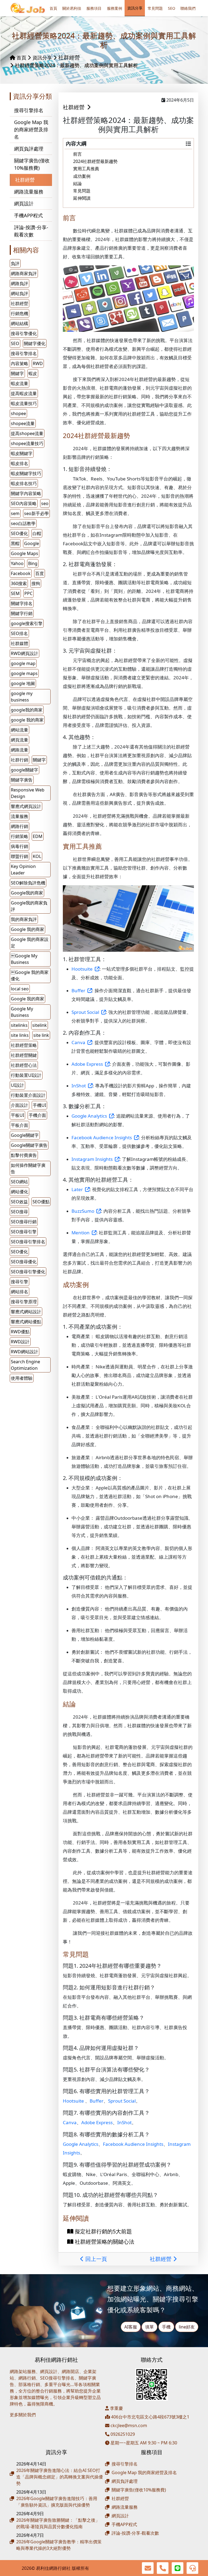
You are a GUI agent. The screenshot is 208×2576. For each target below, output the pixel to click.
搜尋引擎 (19, 1282)
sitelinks (19, 1025)
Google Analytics (81, 2144)
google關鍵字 (25, 770)
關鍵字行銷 (22, 613)
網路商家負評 (24, 273)
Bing (33, 563)
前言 (77, 154)
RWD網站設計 (25, 1352)
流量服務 (19, 816)
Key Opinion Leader (23, 870)
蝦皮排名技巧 (24, 483)
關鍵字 (17, 373)
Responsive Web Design (28, 793)
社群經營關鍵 (24, 1055)
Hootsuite (73, 2101)
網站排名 (19, 1292)
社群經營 (69, 57)
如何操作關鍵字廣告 (28, 1168)
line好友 (187, 2327)
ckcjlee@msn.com (129, 2425)
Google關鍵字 (25, 1135)
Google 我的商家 (27, 929)
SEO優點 (41, 1202)
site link (41, 1035)
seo (45, 503)
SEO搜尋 (19, 1212)
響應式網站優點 (26, 1322)
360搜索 (19, 583)
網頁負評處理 (29, 149)
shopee (18, 413)
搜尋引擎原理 (24, 1302)
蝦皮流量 (19, 383)
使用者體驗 (22, 1378)
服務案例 (115, 8)
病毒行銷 (19, 846)
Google (32, 543)
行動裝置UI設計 (26, 1075)
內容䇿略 (19, 363)
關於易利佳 (72, 8)
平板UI (17, 1115)
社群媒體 (19, 643)
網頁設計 (24, 203)
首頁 (53, 8)
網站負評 (19, 293)
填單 (149, 2327)
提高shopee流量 (27, 433)
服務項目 (94, 8)
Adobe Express (97, 2122)
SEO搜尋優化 (24, 1262)
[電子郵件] (148, 2568)
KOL (37, 856)
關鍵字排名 (22, 603)
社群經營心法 (24, 1065)
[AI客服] (192, 2568)
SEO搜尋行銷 (24, 1222)
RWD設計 (20, 1342)
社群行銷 (19, 760)
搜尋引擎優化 (24, 333)
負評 (15, 263)
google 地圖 (23, 683)
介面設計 (19, 1105)
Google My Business (22, 1012)
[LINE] (178, 2568)
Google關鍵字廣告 (29, 1145)
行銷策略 (19, 836)
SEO (172, 8)
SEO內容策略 (24, 503)
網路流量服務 (29, 192)
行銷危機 (19, 313)
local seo (20, 989)
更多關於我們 (23, 2415)
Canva (70, 2122)
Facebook (21, 573)
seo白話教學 (23, 523)
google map (23, 663)
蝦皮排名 (19, 463)
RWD (38, 363)
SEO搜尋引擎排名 (28, 1242)
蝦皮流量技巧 (24, 403)
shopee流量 (23, 423)
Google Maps (25, 553)
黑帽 (15, 543)
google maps (24, 673)
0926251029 (122, 2434)
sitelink (40, 1025)
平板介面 (19, 1125)
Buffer (97, 2101)
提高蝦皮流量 (24, 393)
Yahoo (17, 563)
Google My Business (24, 959)
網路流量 (19, 750)
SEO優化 (19, 1252)
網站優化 (19, 1192)
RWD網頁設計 (25, 653)
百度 (40, 573)
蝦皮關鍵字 (22, 453)
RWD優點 (20, 1332)
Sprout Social (122, 2101)
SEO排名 (19, 633)
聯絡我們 (188, 8)
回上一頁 (95, 2259)
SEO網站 (19, 1182)
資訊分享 (135, 8)
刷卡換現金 (31, 2423)
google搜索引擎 (27, 623)
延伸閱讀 (82, 198)
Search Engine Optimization (25, 1365)
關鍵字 (39, 760)
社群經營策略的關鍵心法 (104, 2242)
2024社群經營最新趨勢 (95, 161)
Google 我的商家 (27, 999)
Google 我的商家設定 (30, 943)
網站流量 (19, 730)
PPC (28, 593)
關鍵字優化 (35, 343)
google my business (22, 697)
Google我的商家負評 (29, 906)
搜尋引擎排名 (29, 110)
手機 (166, 2327)
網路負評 (19, 283)
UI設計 (17, 1085)
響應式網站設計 (26, 1312)
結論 (77, 183)
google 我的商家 (27, 720)
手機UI (39, 1105)
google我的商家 (27, 710)
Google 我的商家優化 (30, 975)
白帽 (37, 533)
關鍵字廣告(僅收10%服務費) (32, 164)
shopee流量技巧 (27, 443)
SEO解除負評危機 (28, 883)
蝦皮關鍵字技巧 (26, 473)
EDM (38, 836)
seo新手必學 (36, 513)
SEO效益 (19, 1202)
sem (15, 513)
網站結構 (19, 323)
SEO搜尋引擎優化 (28, 1272)
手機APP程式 (28, 215)
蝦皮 (33, 373)
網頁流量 (19, 740)
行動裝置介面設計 (28, 1095)
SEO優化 (19, 533)
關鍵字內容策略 (26, 493)
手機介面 (37, 1115)
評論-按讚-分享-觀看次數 (31, 231)
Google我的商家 (27, 893)
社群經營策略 (24, 1045)
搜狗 (36, 583)
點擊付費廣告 (24, 1155)
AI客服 (131, 2327)
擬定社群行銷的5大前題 (103, 2231)
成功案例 (82, 176)
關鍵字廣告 (22, 780)
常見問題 (155, 8)
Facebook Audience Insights (133, 2144)
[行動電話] (163, 2568)
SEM (15, 593)
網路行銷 (19, 826)
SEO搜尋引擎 (24, 1232)
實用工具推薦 (86, 169)
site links (20, 1035)
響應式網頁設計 (26, 806)
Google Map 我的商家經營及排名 (31, 129)
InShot (124, 2122)
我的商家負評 (24, 919)
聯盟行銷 (19, 856)
